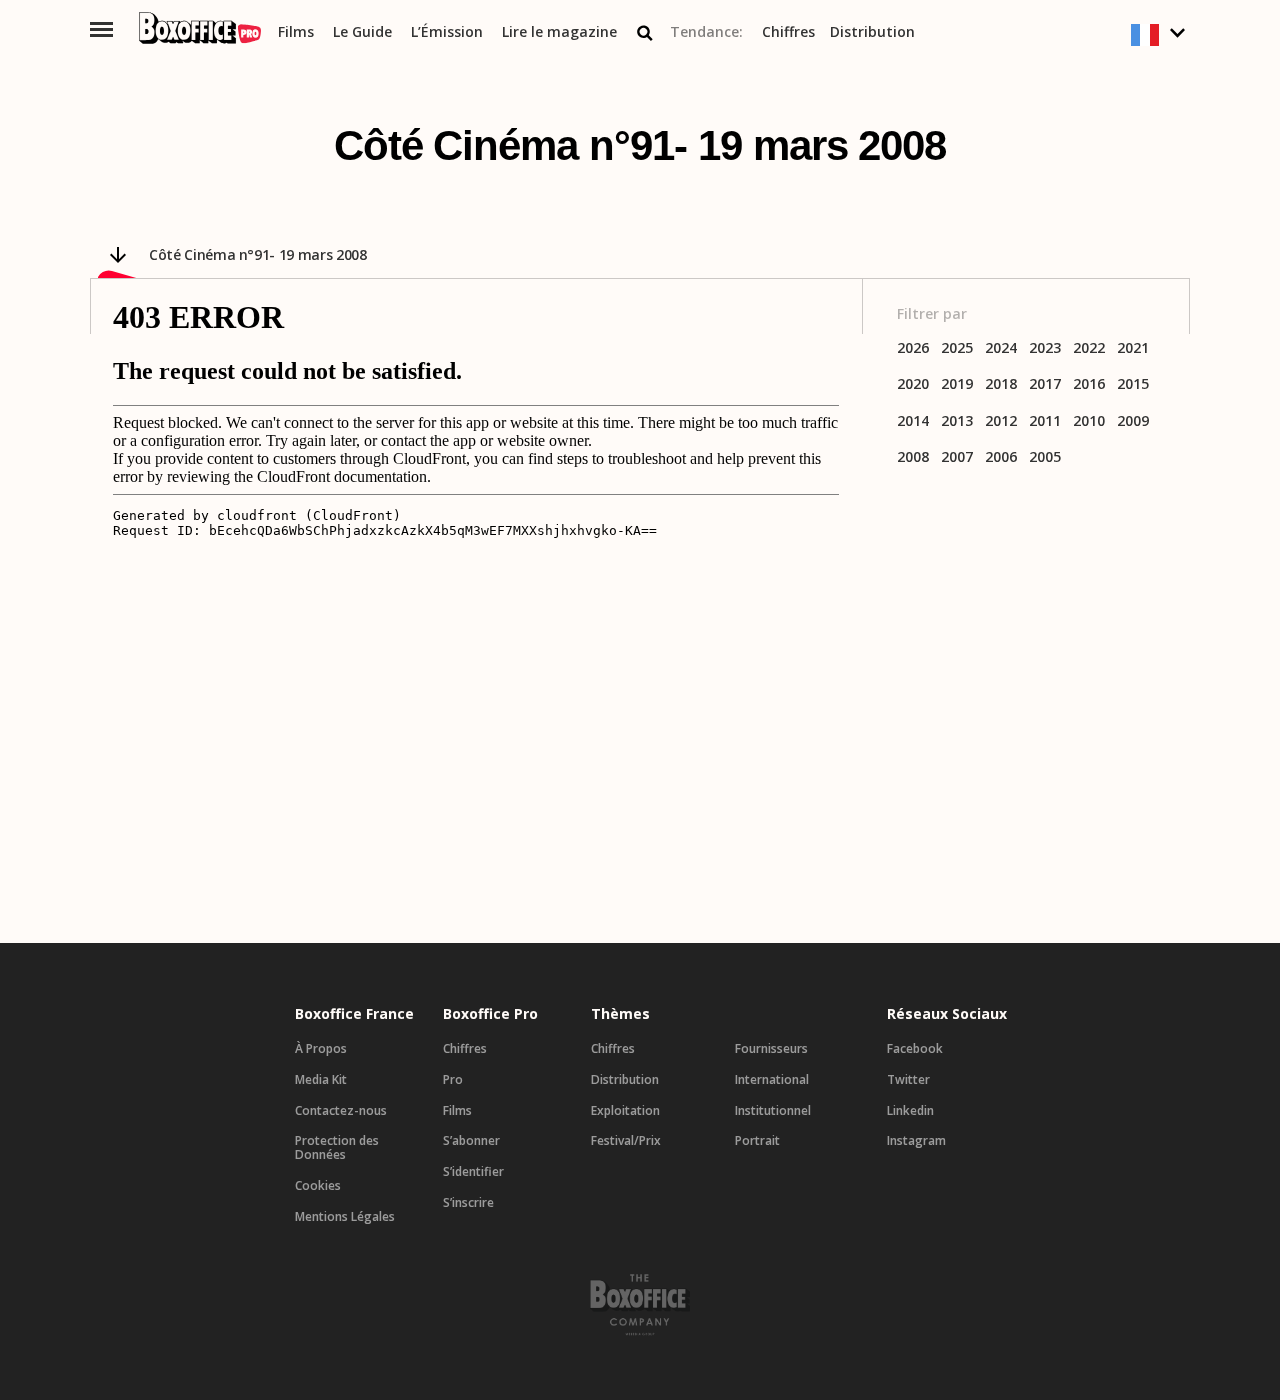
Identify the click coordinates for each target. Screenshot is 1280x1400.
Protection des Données (337, 1148)
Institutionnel (773, 1111)
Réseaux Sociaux (947, 1014)
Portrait (757, 1141)
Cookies (318, 1186)
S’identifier (473, 1172)
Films (296, 32)
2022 (1089, 348)
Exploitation (625, 1111)
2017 (1045, 384)
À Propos (321, 1049)
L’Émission (447, 32)
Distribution (872, 32)
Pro (453, 1080)
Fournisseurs (771, 1049)
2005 (1045, 457)
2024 (1001, 348)
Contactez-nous (341, 1111)
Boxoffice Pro (490, 1014)
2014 (913, 421)
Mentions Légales (345, 1217)
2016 (1089, 384)
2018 (1001, 384)
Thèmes (620, 1014)
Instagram (916, 1141)
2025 (957, 348)
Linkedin (910, 1111)
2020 (913, 384)
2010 (1089, 421)
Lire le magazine (559, 32)
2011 (1045, 421)
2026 (913, 348)
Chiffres (788, 32)
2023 (1045, 348)
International (772, 1080)
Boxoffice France (354, 1014)
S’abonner (471, 1141)
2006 (1001, 457)
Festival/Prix (626, 1141)
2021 (1133, 348)
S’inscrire (468, 1203)
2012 (1001, 421)
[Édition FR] (1160, 35)
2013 (957, 421)
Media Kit (321, 1080)
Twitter (908, 1080)
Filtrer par (932, 314)
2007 (957, 457)
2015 (1133, 384)
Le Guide (362, 32)
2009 (1133, 421)
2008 (913, 457)
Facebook (915, 1049)
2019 (957, 384)
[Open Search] (645, 33)
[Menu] (101, 29)
